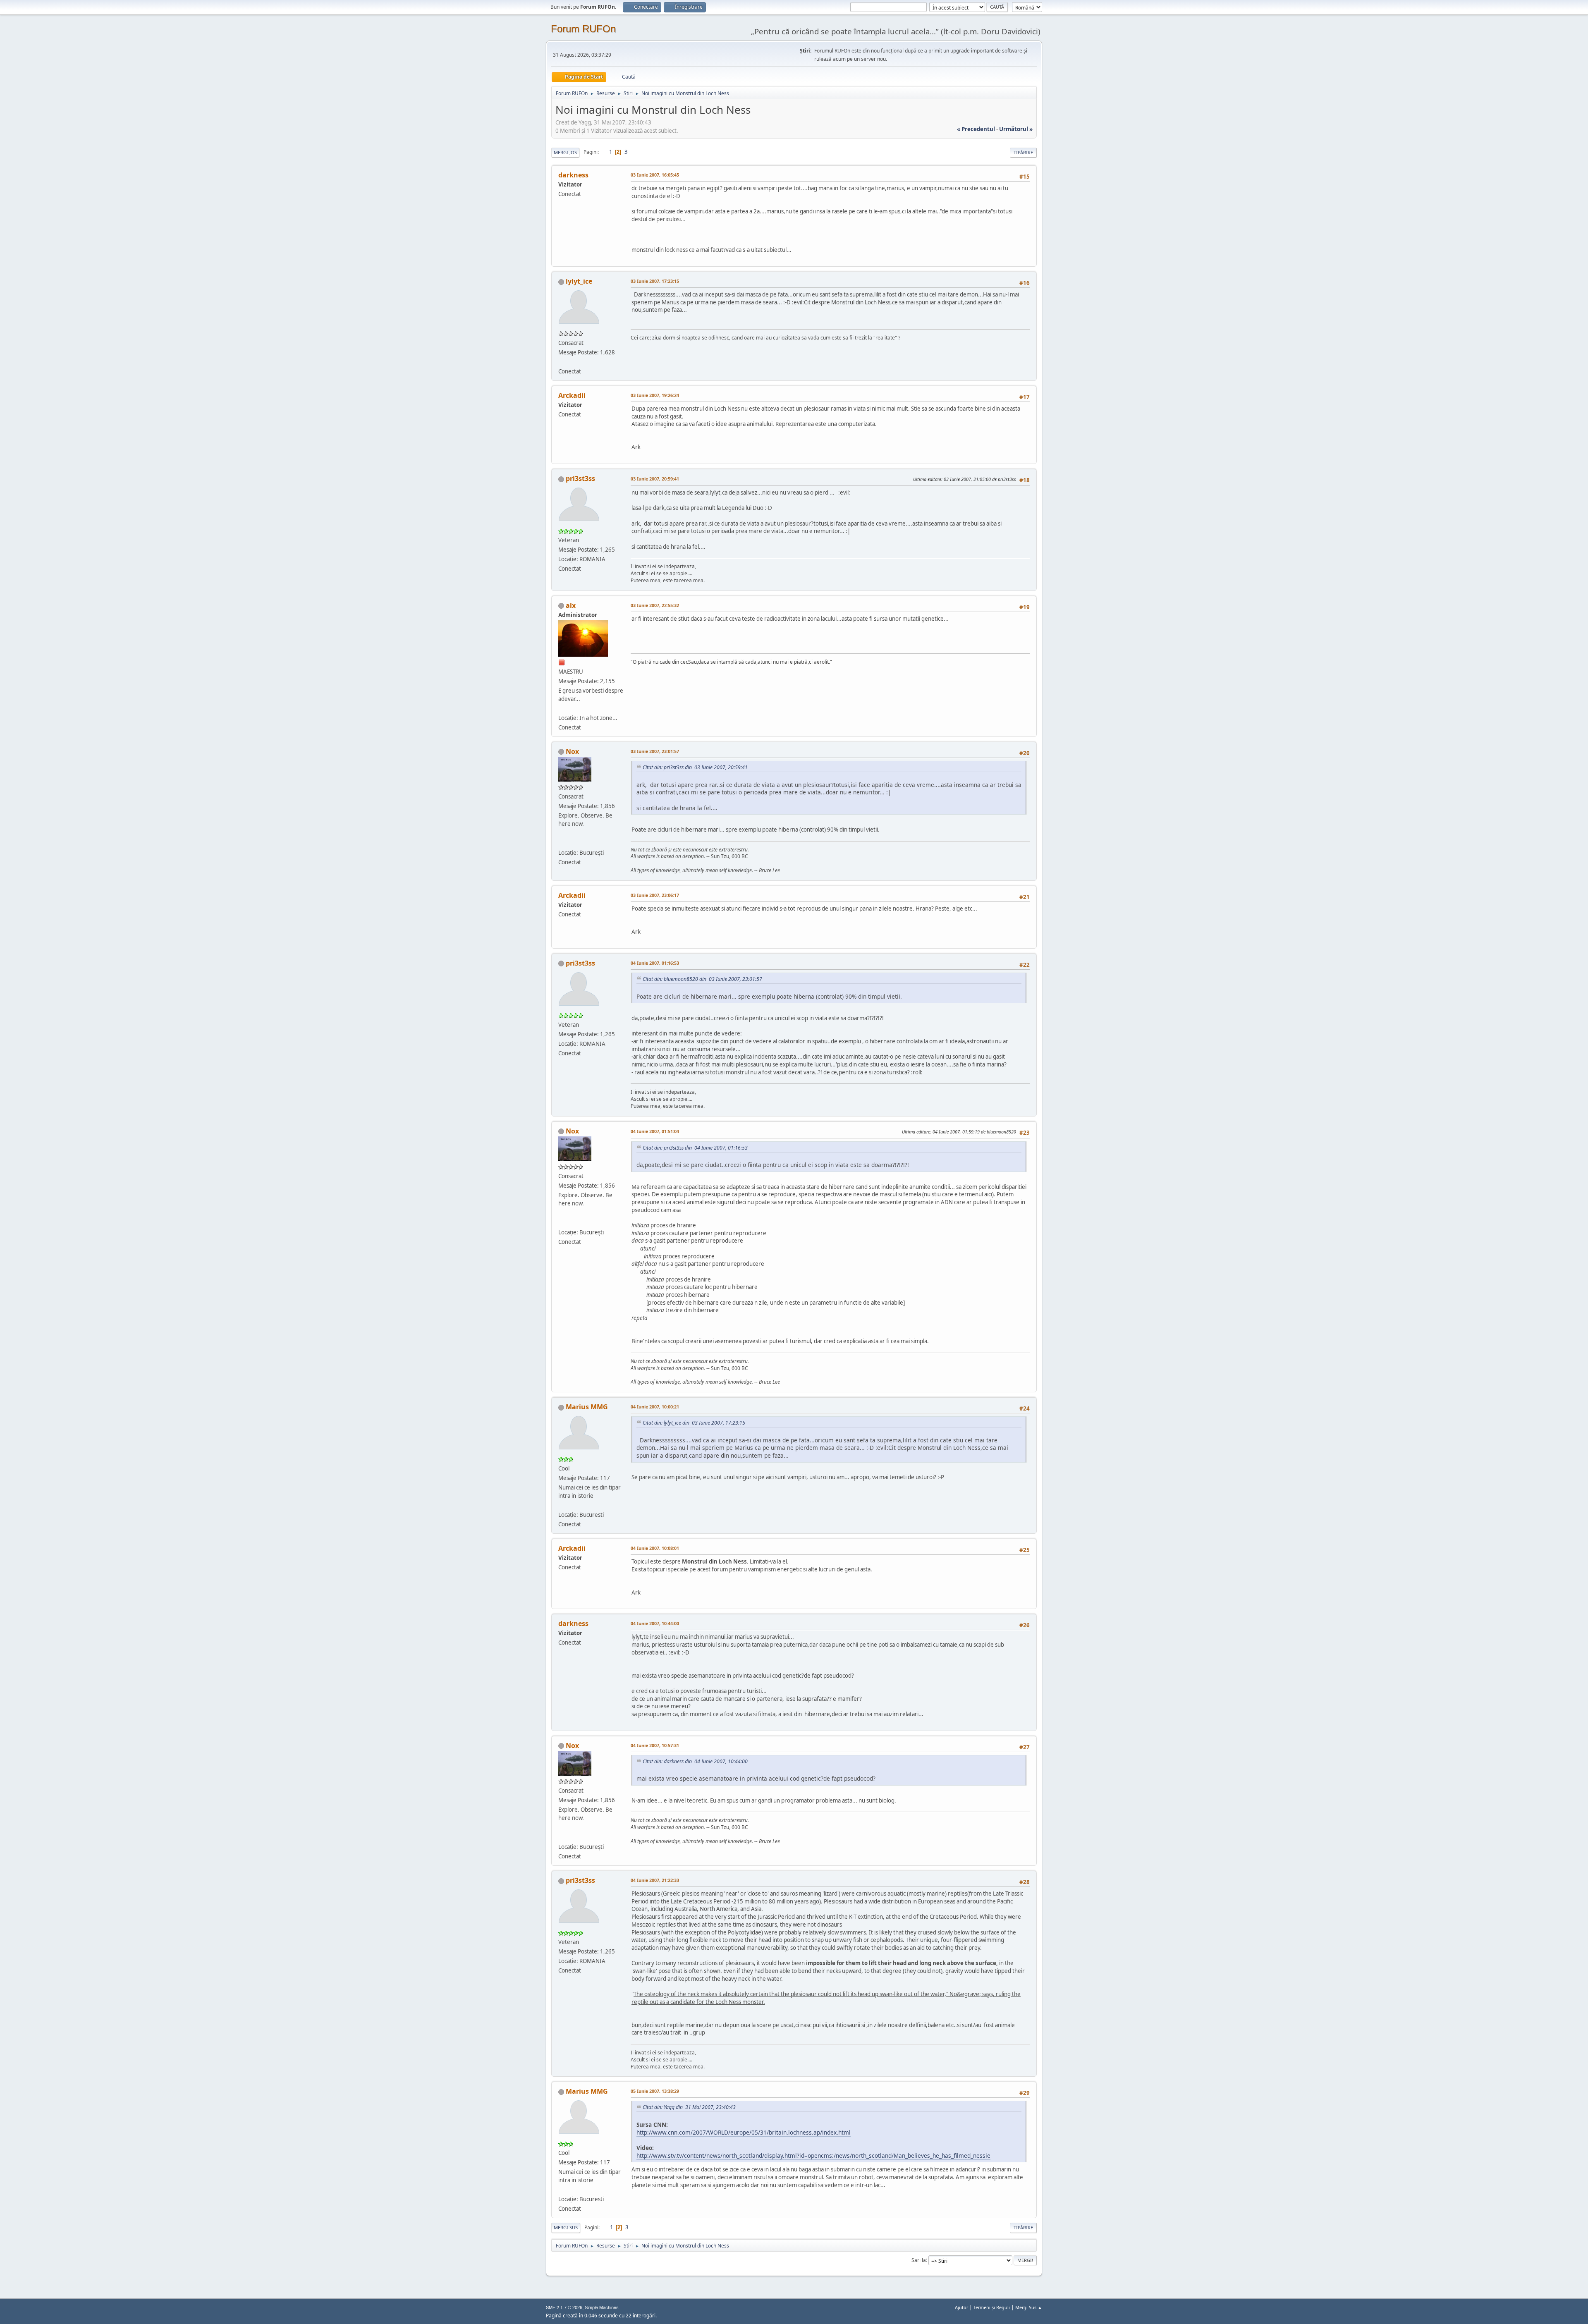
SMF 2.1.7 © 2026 (564, 2307)
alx (571, 605)
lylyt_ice (579, 281)
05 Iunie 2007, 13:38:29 (655, 2091)
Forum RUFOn (583, 29)
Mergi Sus (566, 2227)
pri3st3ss (580, 478)
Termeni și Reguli (992, 2307)
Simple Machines (602, 2307)
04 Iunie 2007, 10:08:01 (655, 1548)
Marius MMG (587, 1407)
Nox (572, 751)
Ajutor (961, 2307)
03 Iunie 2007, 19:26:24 (655, 395)
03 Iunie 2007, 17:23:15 (655, 281)
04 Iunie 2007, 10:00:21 (655, 1407)
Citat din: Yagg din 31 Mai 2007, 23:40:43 (689, 2107)
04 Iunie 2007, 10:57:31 (655, 1745)
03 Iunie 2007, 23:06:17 (655, 895)
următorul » (1016, 129)
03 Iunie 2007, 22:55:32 (655, 605)
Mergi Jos (565, 152)
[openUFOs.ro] (562, 843)
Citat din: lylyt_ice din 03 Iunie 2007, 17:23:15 (694, 1423)
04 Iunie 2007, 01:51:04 (655, 1131)
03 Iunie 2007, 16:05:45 (655, 175)
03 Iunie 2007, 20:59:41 (655, 479)
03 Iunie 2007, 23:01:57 (655, 751)
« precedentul (976, 129)
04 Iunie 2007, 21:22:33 (655, 1880)
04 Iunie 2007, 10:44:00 (655, 1623)
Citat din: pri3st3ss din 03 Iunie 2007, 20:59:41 (695, 767)
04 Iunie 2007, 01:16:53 (655, 963)
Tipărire (1023, 152)
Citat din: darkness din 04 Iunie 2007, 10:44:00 (695, 1761)
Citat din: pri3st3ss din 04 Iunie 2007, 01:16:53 (695, 1148)
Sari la (919, 2260)
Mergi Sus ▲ (1029, 2307)
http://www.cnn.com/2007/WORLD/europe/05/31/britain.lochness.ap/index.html (744, 2132)
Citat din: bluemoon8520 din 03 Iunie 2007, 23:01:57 (702, 979)
